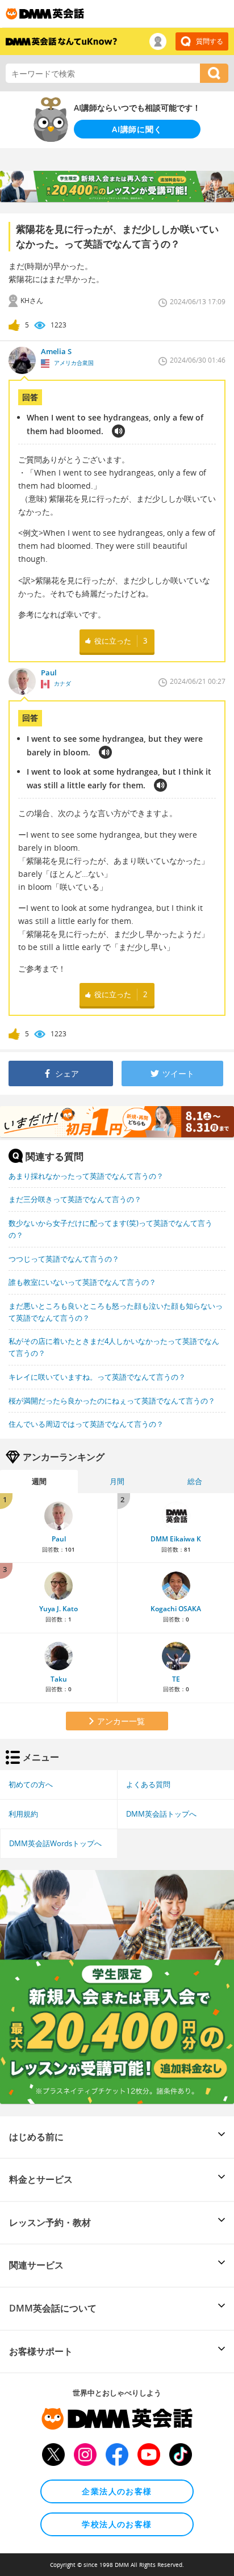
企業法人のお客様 (117, 2491)
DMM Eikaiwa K (176, 1539)
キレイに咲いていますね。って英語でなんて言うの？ (97, 1377)
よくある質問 (148, 1784)
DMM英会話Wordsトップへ (55, 1843)
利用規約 (23, 1814)
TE (176, 1679)
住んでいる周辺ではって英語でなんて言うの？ (86, 1424)
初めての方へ (31, 1784)
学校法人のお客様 (117, 2524)
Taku (59, 1679)
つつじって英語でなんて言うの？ (64, 1259)
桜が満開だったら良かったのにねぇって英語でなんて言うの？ (112, 1401)
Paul (59, 1539)
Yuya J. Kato (58, 1609)
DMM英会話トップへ (161, 1814)
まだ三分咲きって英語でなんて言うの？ (75, 1199)
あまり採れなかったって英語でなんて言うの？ (86, 1176)
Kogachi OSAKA (176, 1609)
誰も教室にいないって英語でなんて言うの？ (82, 1282)
